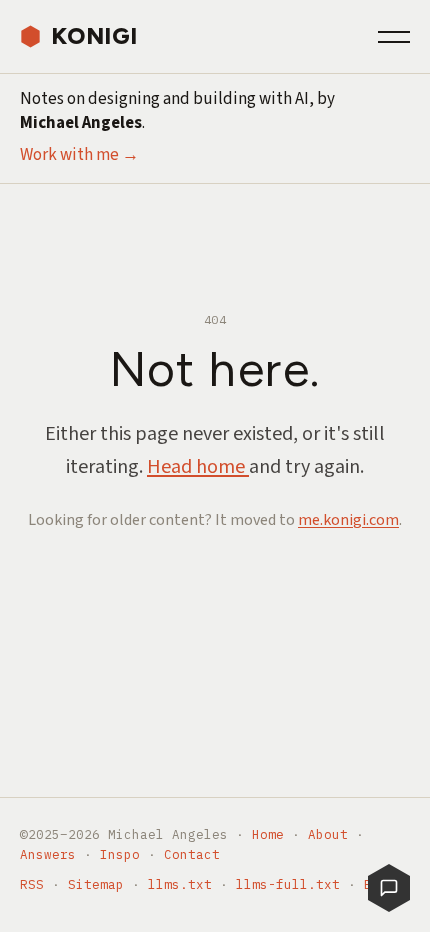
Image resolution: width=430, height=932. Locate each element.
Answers (48, 854)
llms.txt (180, 884)
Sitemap (96, 884)
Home (268, 834)
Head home (198, 467)
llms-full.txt (288, 884)
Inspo (120, 854)
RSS (32, 884)
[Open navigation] (394, 37)
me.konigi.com (348, 520)
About (328, 834)
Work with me (79, 155)
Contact (192, 854)
